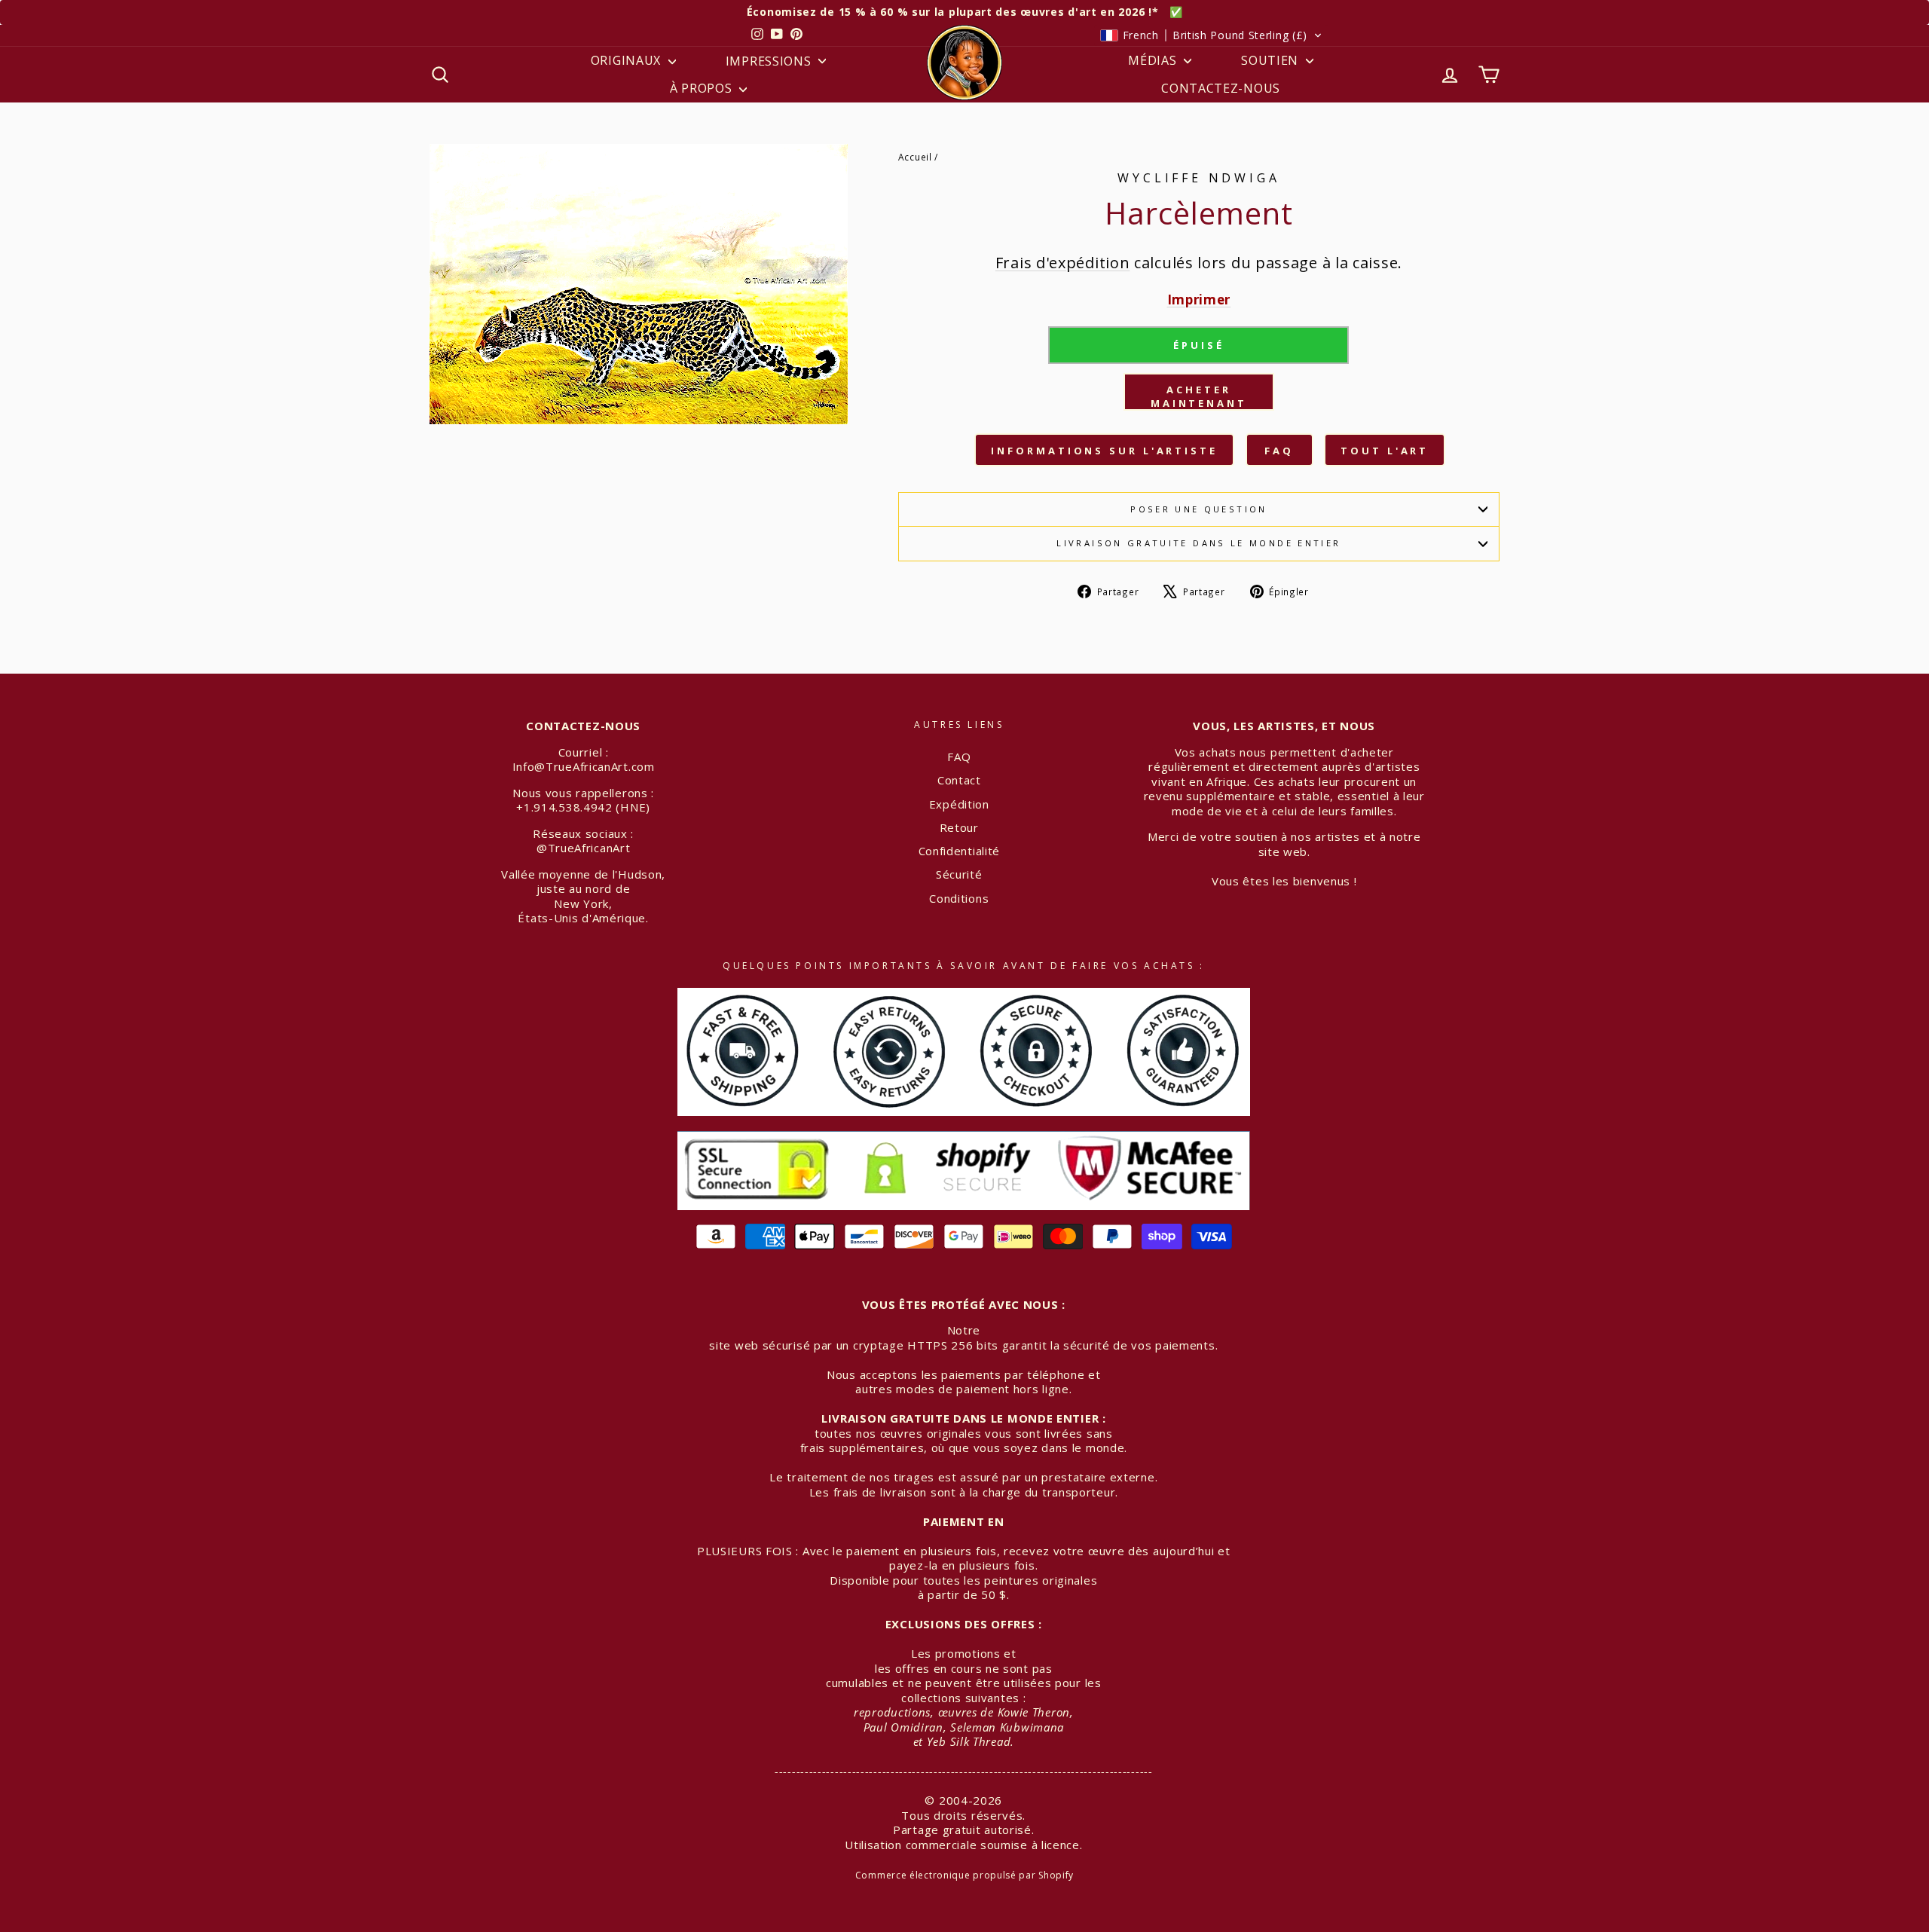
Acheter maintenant (1199, 396)
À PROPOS (703, 88)
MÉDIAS (1154, 60)
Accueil (915, 157)
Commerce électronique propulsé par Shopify (964, 1875)
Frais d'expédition (1063, 263)
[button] (1211, 35)
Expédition (959, 804)
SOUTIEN (1272, 60)
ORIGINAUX (628, 60)
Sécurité (959, 874)
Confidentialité (960, 851)
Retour (959, 827)
